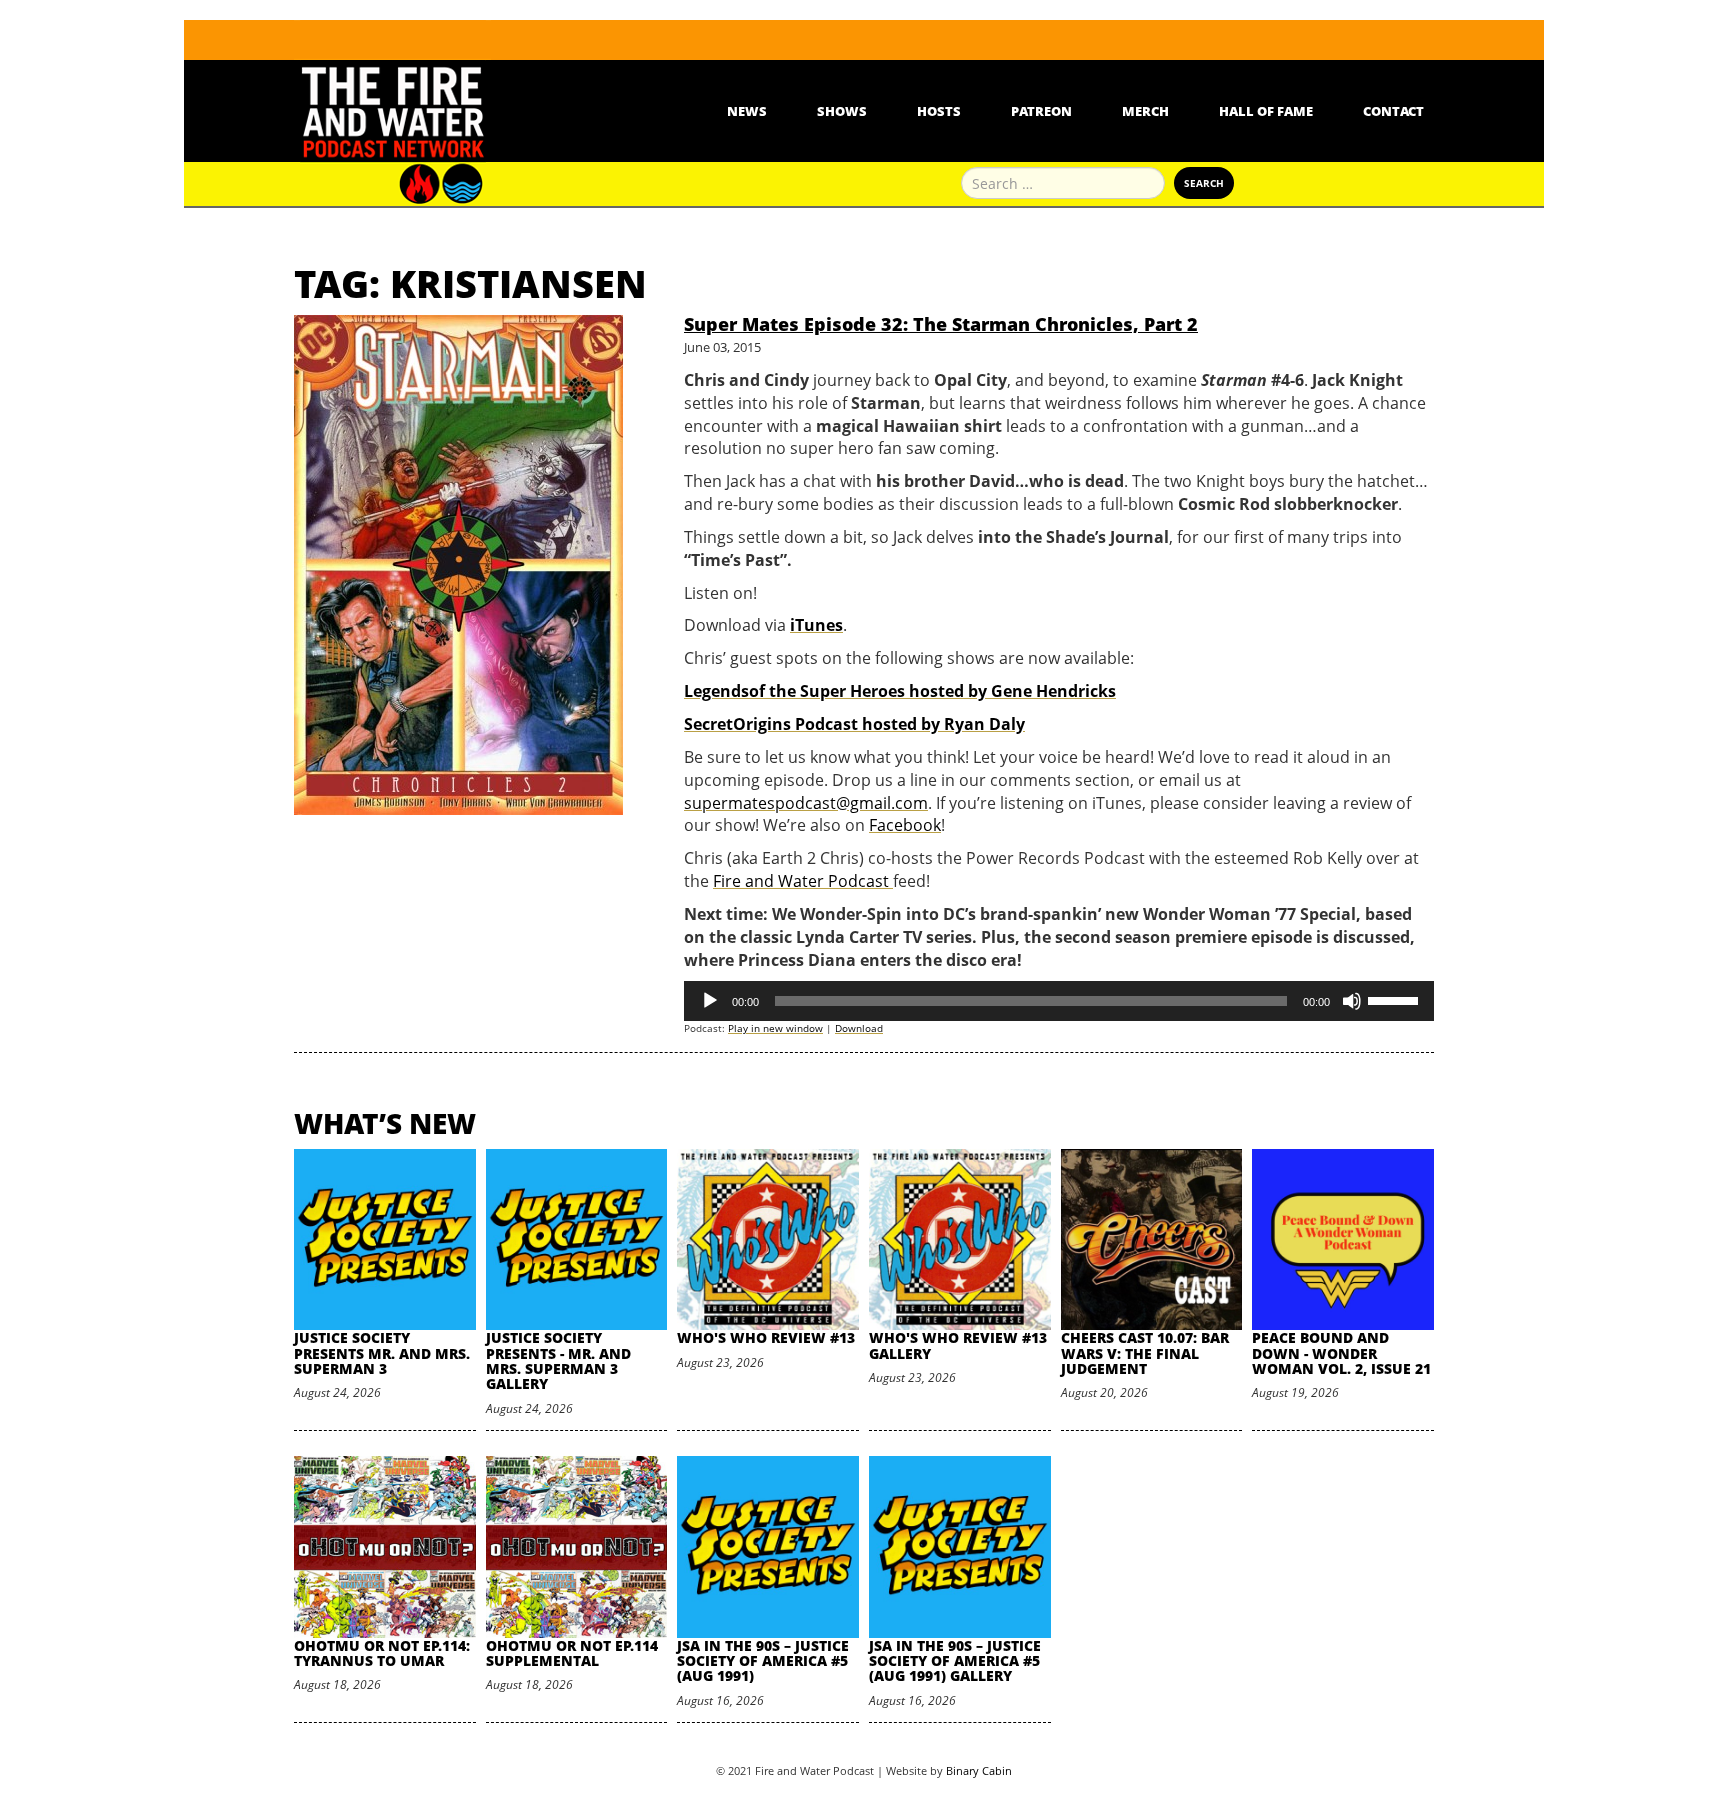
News (747, 111)
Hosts (939, 111)
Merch (1145, 111)
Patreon (1041, 111)
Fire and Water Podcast (803, 881)
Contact (1393, 111)
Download (859, 1028)
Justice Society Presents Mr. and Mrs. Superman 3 (382, 1353)
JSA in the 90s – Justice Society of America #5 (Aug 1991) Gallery (955, 1661)
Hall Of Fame (1266, 111)
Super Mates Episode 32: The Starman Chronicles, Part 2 (941, 324)
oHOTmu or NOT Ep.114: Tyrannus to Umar (382, 1653)
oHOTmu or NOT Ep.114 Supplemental (572, 1653)
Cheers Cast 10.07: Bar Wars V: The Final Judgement (1145, 1353)
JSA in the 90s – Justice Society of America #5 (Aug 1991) (763, 1661)
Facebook (905, 825)
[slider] (1396, 999)
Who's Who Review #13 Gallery (958, 1345)
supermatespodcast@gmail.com (806, 803)
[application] (1059, 1001)
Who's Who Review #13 (766, 1337)
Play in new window (775, 1028)
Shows (842, 111)
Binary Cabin (979, 1770)
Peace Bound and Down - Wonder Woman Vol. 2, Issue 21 (1341, 1353)
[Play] (710, 1001)
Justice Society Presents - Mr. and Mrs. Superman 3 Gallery (558, 1360)
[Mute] (1352, 1001)
